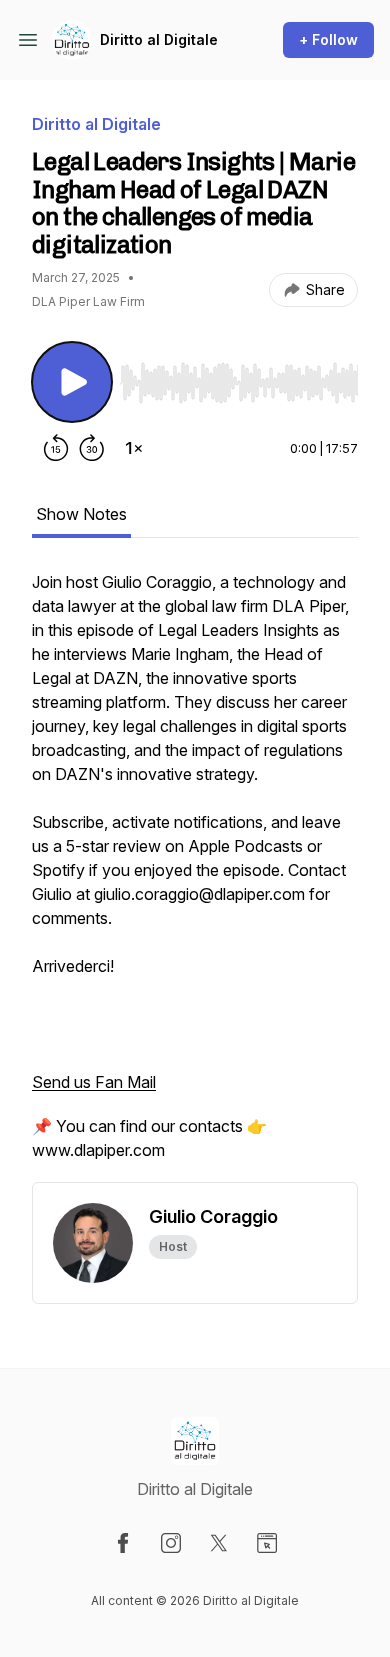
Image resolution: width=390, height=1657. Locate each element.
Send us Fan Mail (94, 1082)
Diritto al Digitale (159, 39)
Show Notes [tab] (81, 514)
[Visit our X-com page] (219, 1543)
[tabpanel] (195, 876)
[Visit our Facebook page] (123, 1543)
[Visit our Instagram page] (171, 1543)
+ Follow (328, 39)
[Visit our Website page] (267, 1543)
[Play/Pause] (72, 382)
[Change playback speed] (134, 448)
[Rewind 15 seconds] (56, 448)
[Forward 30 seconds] (92, 448)
